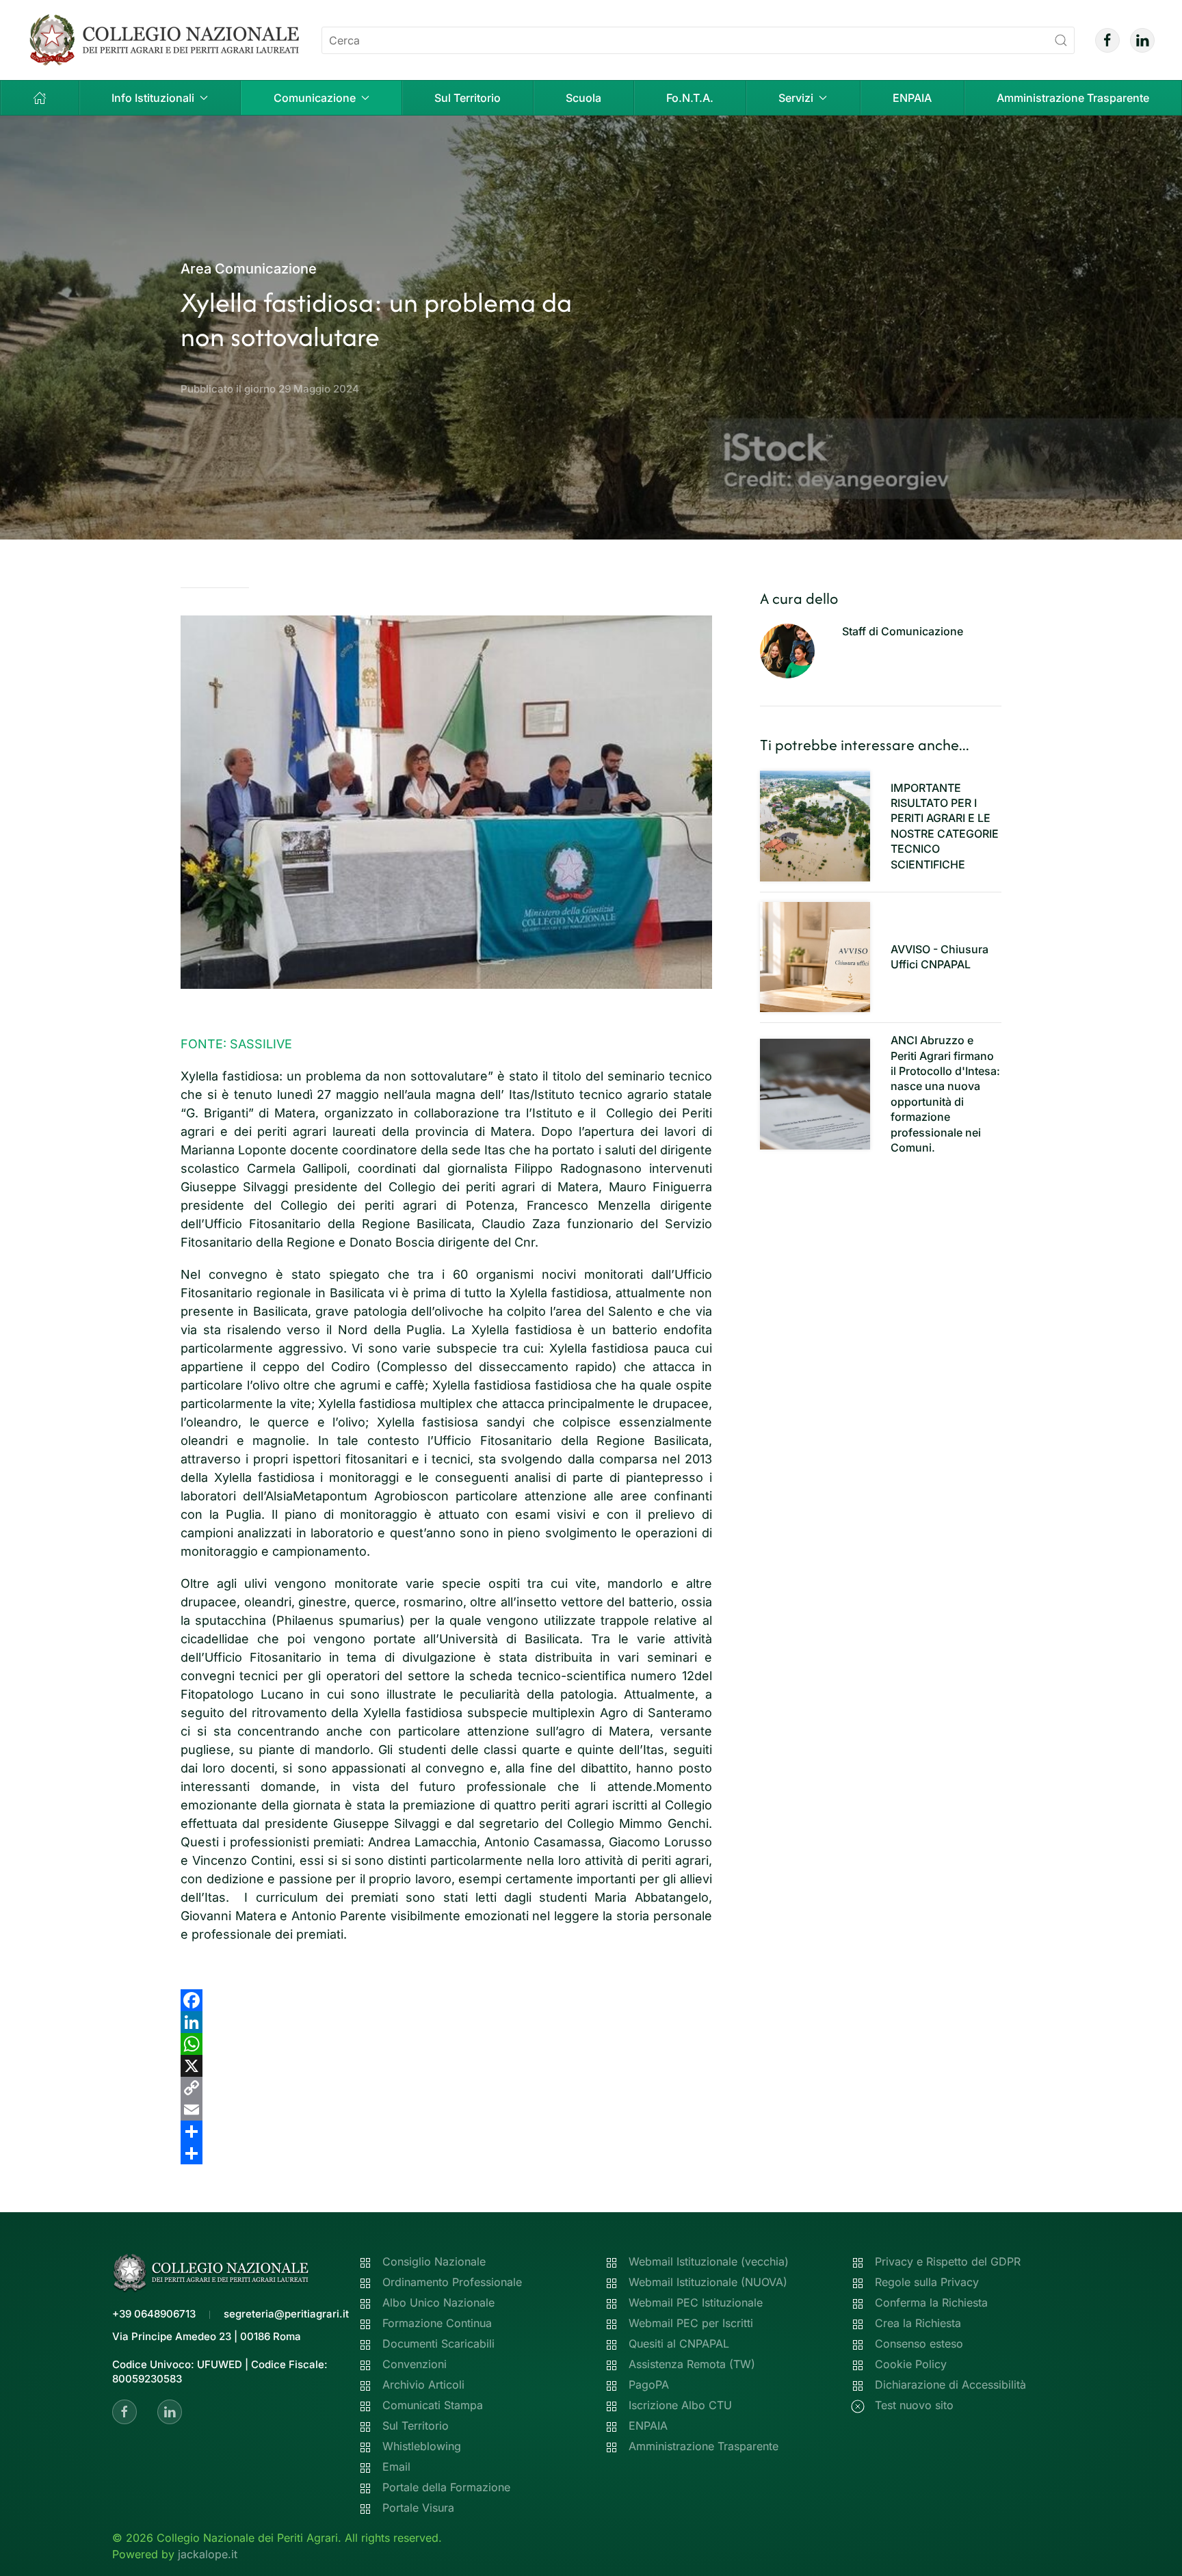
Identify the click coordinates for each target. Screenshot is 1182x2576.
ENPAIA (912, 98)
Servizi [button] (796, 98)
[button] (40, 98)
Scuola (583, 98)
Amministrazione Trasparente (1073, 98)
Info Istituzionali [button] (153, 98)
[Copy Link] (446, 2088)
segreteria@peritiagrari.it (286, 2314)
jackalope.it (208, 2554)
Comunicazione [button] (315, 98)
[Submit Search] (1061, 40)
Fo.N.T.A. (690, 98)
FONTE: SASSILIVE (236, 1044)
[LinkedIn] (446, 2022)
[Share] (446, 2132)
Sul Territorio (468, 98)
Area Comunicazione (249, 269)
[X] (446, 2066)
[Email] (446, 2110)
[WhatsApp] (446, 2044)
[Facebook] (446, 2000)
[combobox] (698, 40)
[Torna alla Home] (164, 40)
